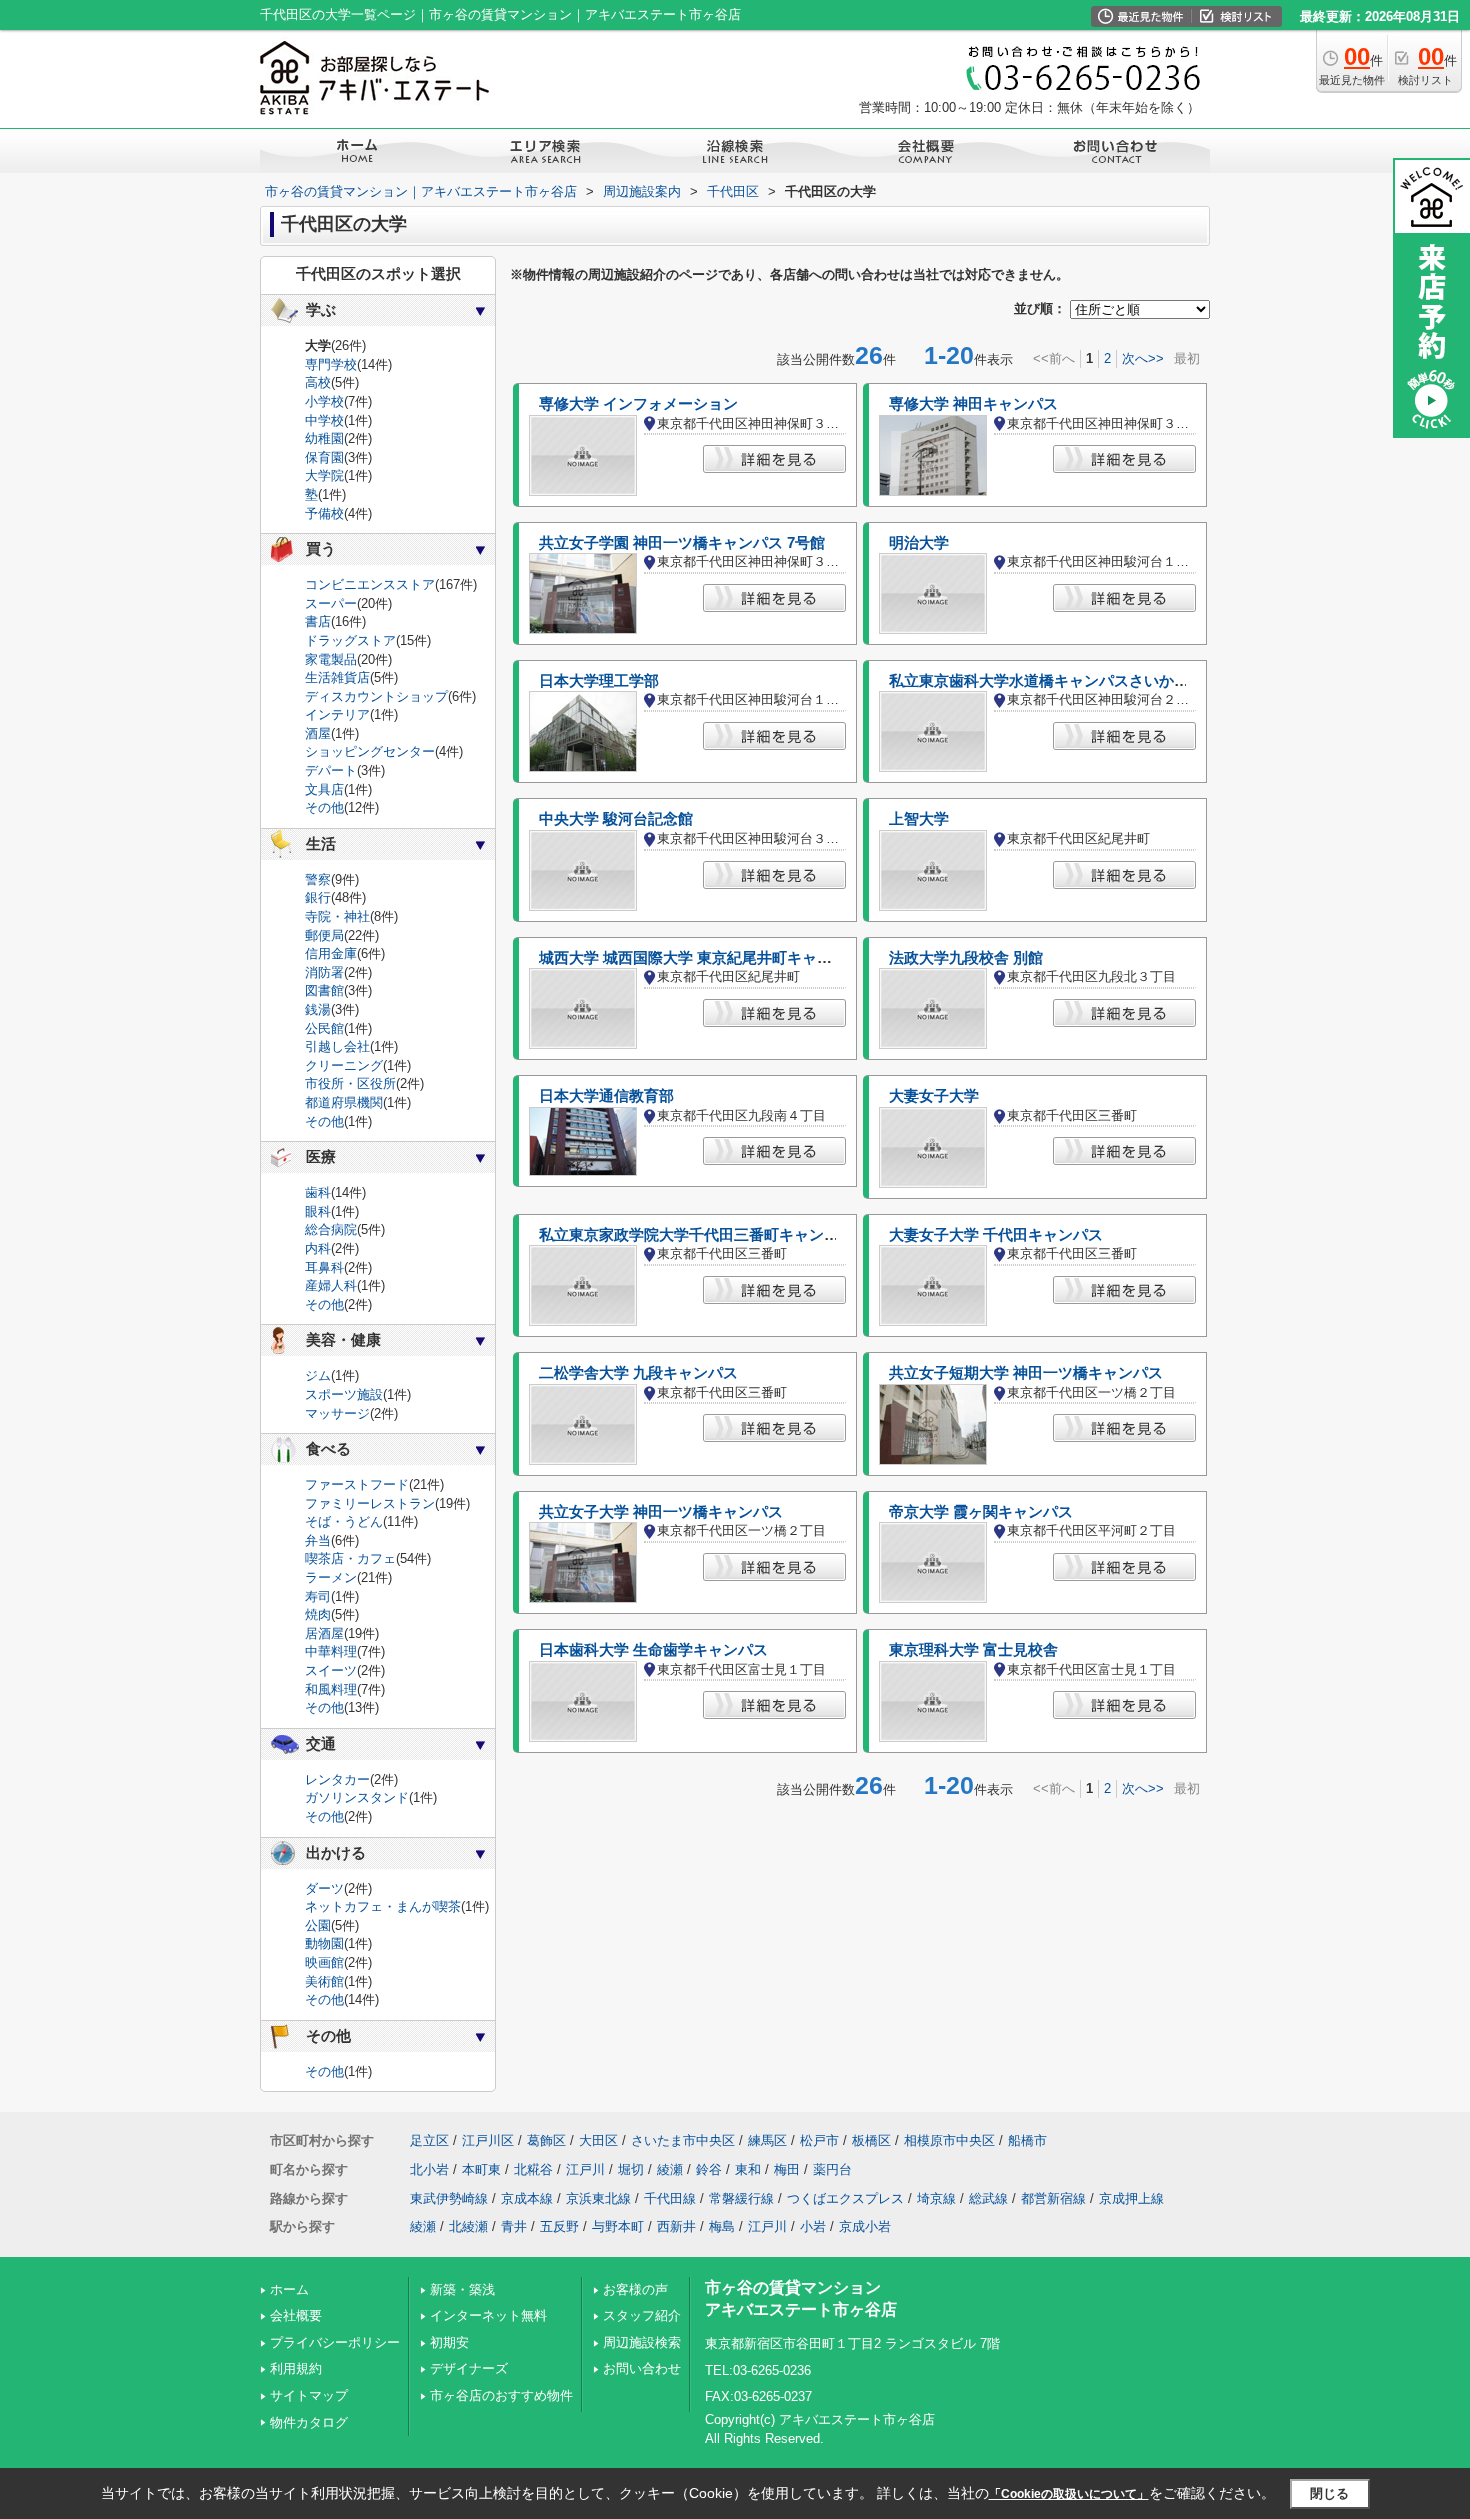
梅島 (722, 2226)
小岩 (813, 2226)
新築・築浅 (462, 2289)
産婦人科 (331, 1285)
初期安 (449, 2342)
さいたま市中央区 (683, 2140)
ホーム (289, 2289)
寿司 (318, 1596)
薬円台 (832, 2169)
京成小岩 (865, 2226)
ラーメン (331, 1577)
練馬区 (767, 2140)
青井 (514, 2226)
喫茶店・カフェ (350, 1558)
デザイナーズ (469, 2368)
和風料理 (331, 1689)
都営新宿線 (1053, 2198)
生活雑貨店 (337, 677)
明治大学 (919, 543)
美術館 (324, 1981)
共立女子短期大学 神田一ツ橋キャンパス (1026, 1373)
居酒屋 (324, 1633)
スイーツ (331, 1670)
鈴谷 (709, 2169)
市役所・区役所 (350, 1083)
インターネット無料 (488, 2315)
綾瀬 (670, 2169)
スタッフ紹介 (642, 2315)
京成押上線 (1131, 2198)
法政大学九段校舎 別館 (966, 958)
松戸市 (819, 2140)
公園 (318, 1925)
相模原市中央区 (949, 2140)
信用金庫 (331, 953)
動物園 (324, 1943)
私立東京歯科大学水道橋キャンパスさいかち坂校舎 (1061, 681)
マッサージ (337, 1413)
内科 (318, 1248)
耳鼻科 (324, 1267)
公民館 (324, 1028)
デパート (331, 770)
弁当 (318, 1540)
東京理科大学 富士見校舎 (973, 1650)
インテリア (337, 714)
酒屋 (318, 733)
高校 (318, 382)
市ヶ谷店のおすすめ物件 (501, 2395)
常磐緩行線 (741, 2198)
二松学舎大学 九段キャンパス (638, 1373)
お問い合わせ (642, 2368)
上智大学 (919, 819)
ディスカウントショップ (376, 696)
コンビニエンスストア (370, 584)
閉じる (1329, 2493)
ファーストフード (357, 1484)
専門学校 (331, 364)
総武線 (988, 2198)
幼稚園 (324, 438)
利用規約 (296, 2368)
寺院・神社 (337, 916)
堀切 (631, 2169)
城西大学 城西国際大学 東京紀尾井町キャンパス (700, 958)
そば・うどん (344, 1521)
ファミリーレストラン (370, 1503)
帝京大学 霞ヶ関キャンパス (981, 1512)
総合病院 (331, 1229)
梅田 (787, 2169)
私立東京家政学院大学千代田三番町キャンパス (696, 1235)
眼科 (318, 1211)
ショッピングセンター (370, 751)
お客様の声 (635, 2289)
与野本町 (618, 2226)
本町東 (481, 2169)
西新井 (676, 2226)
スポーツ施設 (344, 1394)
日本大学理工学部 (599, 681)
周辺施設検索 (642, 2342)
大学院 (324, 475)
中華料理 (331, 1651)
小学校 (324, 401)
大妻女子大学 (934, 1096)
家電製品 (331, 659)
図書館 (324, 990)
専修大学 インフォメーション (638, 404)
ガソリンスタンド (357, 1797)
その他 (324, 807)
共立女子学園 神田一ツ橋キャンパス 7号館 (682, 543)
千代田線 (670, 2198)
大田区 (598, 2140)
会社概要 (296, 2315)
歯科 (318, 1192)
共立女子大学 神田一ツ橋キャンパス (661, 1512)
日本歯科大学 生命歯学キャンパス (653, 1650)
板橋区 (871, 2140)
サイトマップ (309, 2395)
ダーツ (324, 1888)
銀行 (318, 897)
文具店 (324, 789)
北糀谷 (533, 2169)
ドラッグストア (350, 640)
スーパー (331, 603)
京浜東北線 (598, 2198)
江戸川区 (488, 2140)
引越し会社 (337, 1046)
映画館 (324, 1962)
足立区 (429, 2140)
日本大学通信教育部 (606, 1096)
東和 (748, 2169)
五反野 (559, 2226)
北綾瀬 (468, 2226)
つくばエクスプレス (845, 2198)
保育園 (324, 457)
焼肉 (318, 1614)
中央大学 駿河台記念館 (616, 819)
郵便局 (324, 935)
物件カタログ (309, 2422)
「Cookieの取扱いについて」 (1069, 2494)
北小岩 (429, 2169)
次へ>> (1143, 358)
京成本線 (527, 2198)
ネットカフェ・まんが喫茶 (383, 1906)
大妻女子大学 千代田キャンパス (996, 1235)
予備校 (324, 513)
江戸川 (585, 2169)
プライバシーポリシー (335, 2342)
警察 (318, 879)
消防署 (324, 972)
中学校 (324, 420)
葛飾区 (546, 2140)
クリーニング (344, 1065)
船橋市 (1027, 2140)
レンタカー (337, 1779)
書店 (318, 621)
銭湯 (318, 1009)
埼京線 (936, 2198)
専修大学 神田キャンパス (973, 404)
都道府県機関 (344, 1102)
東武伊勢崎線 (449, 2198)
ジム (318, 1375)
